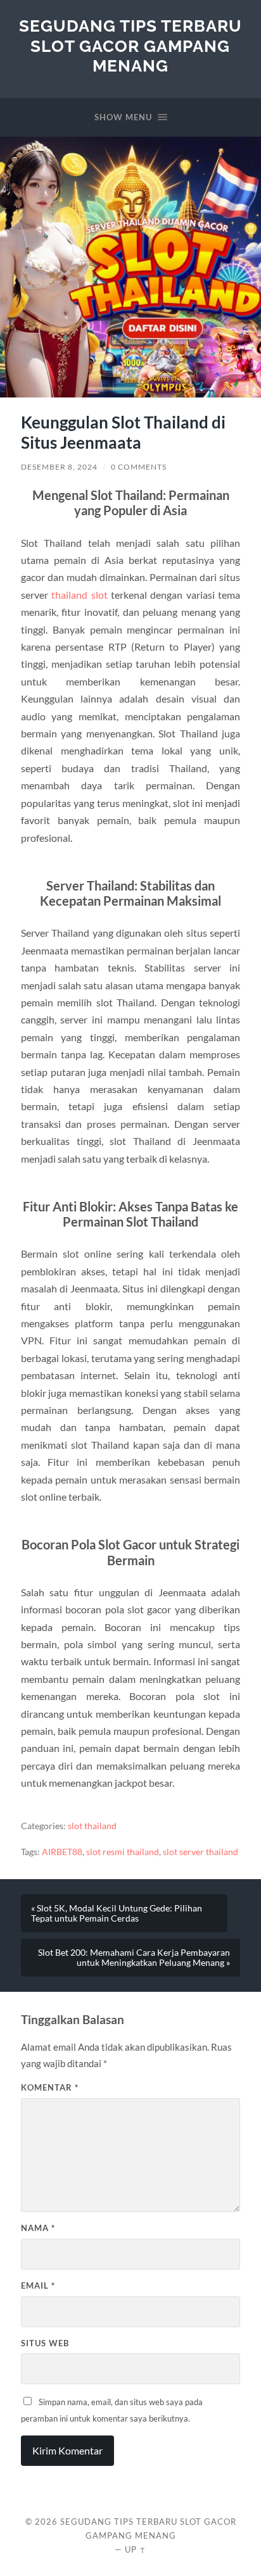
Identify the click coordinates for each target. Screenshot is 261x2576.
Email (38, 2285)
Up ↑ (136, 2549)
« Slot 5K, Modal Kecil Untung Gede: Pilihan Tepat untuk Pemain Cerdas (117, 1913)
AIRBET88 (62, 1852)
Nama (38, 2228)
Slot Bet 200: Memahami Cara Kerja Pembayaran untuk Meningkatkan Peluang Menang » (134, 1958)
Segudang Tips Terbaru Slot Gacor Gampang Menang (130, 46)
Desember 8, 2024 (59, 467)
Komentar (50, 2087)
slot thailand (92, 1826)
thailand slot (79, 595)
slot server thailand (201, 1852)
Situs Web (45, 2343)
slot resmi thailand (123, 1852)
